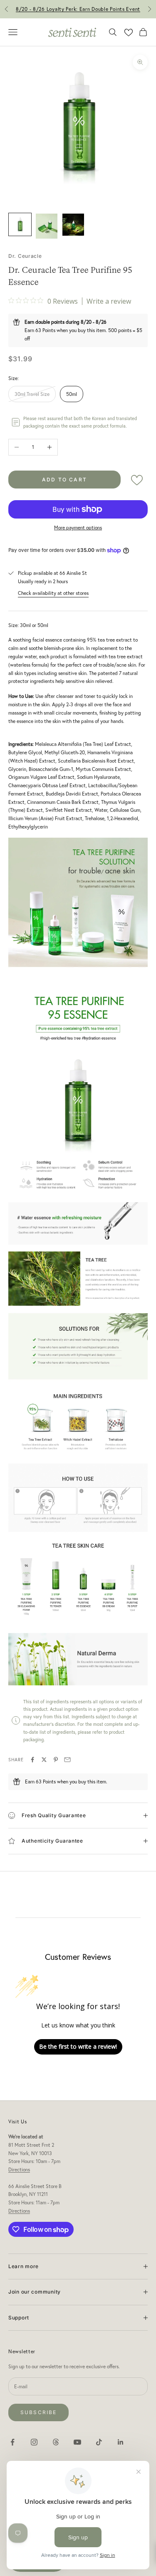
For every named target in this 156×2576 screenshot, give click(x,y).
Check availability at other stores (53, 593)
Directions (19, 2169)
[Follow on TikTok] (99, 2442)
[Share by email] (67, 1760)
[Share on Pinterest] (56, 1760)
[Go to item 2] (47, 226)
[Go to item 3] (73, 225)
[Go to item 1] (20, 224)
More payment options (78, 528)
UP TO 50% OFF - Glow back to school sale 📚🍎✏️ (78, 10)
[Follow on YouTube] (77, 2442)
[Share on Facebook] (32, 1760)
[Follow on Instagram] (34, 2442)
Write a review (109, 301)
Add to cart (64, 480)
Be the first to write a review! (78, 2046)
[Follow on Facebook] (12, 2442)
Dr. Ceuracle (25, 256)
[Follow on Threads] (56, 2442)
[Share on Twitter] (44, 1760)
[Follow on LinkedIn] (121, 2442)
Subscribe (38, 2412)
